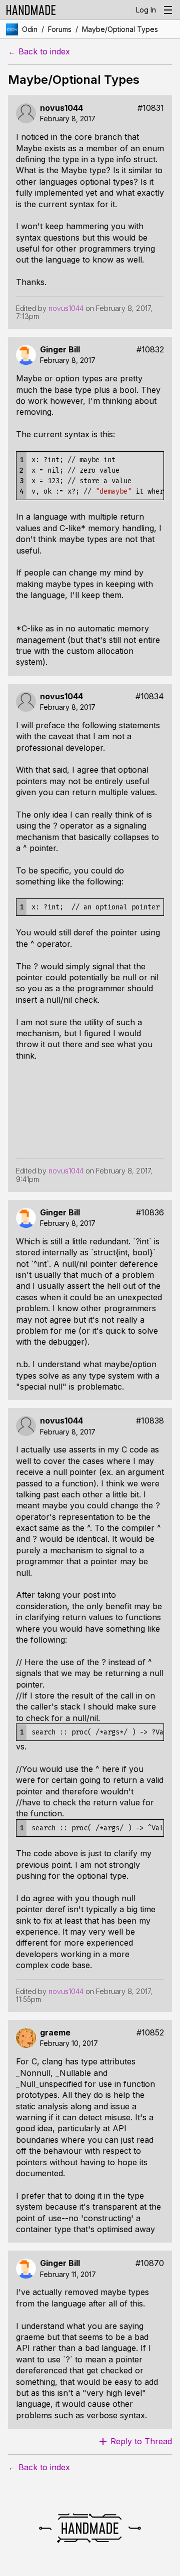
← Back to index (39, 52)
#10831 (151, 108)
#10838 (150, 1421)
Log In (146, 10)
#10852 (150, 2033)
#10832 (150, 350)
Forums (60, 29)
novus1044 (61, 108)
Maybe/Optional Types (120, 29)
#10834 (150, 697)
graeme (55, 2033)
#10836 (150, 1213)
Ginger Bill (60, 350)
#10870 (150, 2263)
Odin (30, 29)
